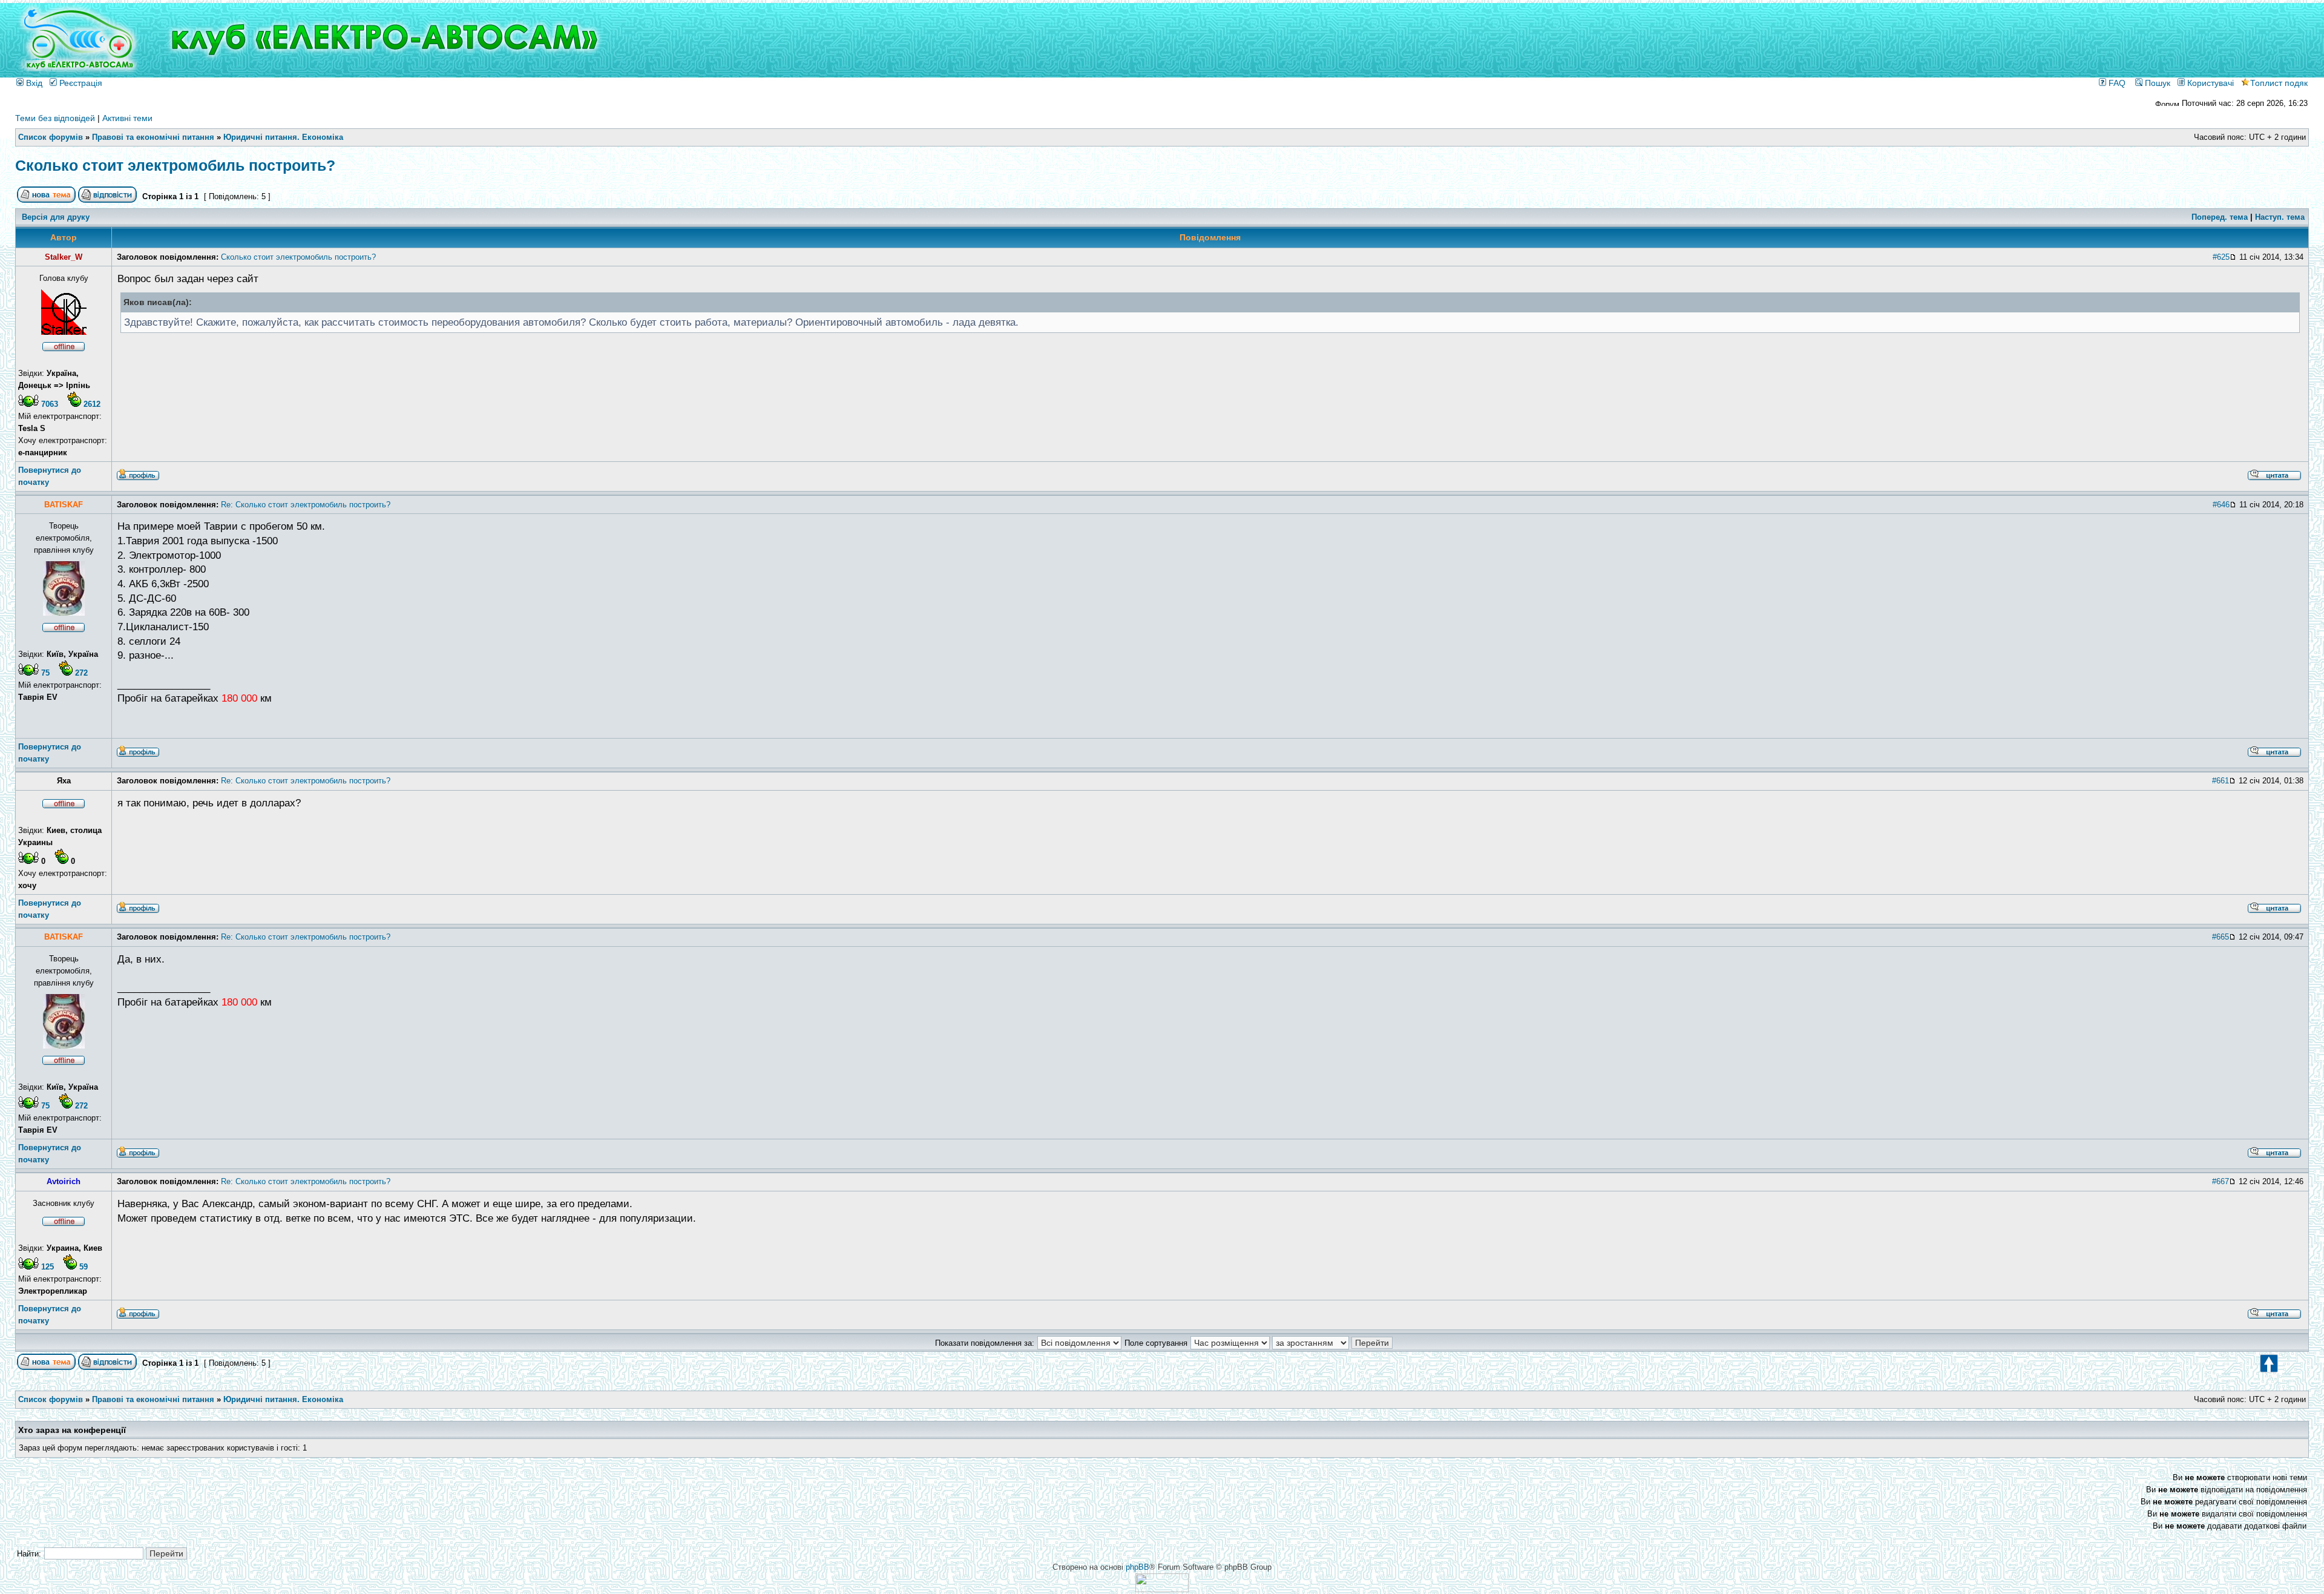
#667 (2221, 1181)
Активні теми (127, 118)
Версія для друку (56, 217)
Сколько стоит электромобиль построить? (175, 165)
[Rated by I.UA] (1162, 1589)
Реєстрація (80, 83)
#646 (2221, 505)
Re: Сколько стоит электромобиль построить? (306, 505)
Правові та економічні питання (153, 137)
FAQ (2116, 83)
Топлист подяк (2279, 83)
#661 (2221, 781)
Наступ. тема (2280, 217)
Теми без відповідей (55, 118)
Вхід (33, 83)
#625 (2221, 257)
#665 (2221, 937)
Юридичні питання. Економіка (283, 137)
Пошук (2156, 83)
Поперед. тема (2220, 217)
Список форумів (51, 137)
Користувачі (2209, 83)
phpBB (1137, 1567)
